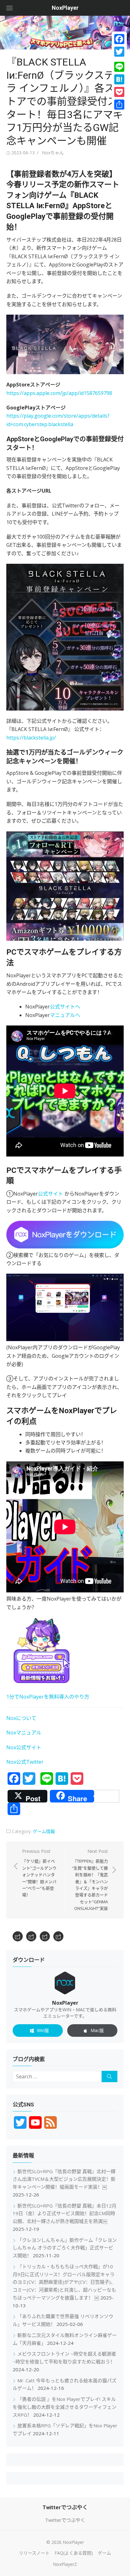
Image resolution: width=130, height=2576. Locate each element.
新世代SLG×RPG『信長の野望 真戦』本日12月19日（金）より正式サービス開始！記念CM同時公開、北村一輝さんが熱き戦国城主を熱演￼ (65, 2213)
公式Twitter (30, 1762)
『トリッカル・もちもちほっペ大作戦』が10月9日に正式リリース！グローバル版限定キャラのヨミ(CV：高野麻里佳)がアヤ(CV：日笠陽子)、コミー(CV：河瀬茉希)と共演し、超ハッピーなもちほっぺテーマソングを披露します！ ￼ (64, 2282)
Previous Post (39, 1873)
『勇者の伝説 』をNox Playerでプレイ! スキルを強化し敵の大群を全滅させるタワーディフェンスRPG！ (65, 2407)
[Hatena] (119, 79)
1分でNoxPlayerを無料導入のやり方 (48, 1697)
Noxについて (21, 1718)
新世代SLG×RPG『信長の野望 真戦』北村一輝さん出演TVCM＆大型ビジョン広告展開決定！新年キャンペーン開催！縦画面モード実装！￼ (64, 2179)
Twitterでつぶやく (65, 2520)
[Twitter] (119, 52)
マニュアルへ (65, 1015)
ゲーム (104, 2553)
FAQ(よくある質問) (74, 2553)
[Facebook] (119, 39)
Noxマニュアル (24, 1733)
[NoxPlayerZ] (58, 1936)
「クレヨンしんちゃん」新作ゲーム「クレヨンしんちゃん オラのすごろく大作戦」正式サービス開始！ (65, 2248)
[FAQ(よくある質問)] (31, 1936)
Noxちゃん (53, 153)
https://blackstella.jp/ (31, 738)
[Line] (119, 67)
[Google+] (119, 59)
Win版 (43, 2030)
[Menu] (9, 8)
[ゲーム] (45, 1936)
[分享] (119, 105)
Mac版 (97, 2030)
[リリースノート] (18, 1936)
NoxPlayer (65, 8)
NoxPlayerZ (65, 2564)
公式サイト (50, 1194)
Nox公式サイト (24, 1747)
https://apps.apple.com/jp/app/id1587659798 (59, 393)
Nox (11, 1762)
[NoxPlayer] (65, 33)
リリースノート (34, 2553)
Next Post (90, 1880)
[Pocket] (119, 92)
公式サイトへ (65, 1007)
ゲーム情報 (44, 1831)
